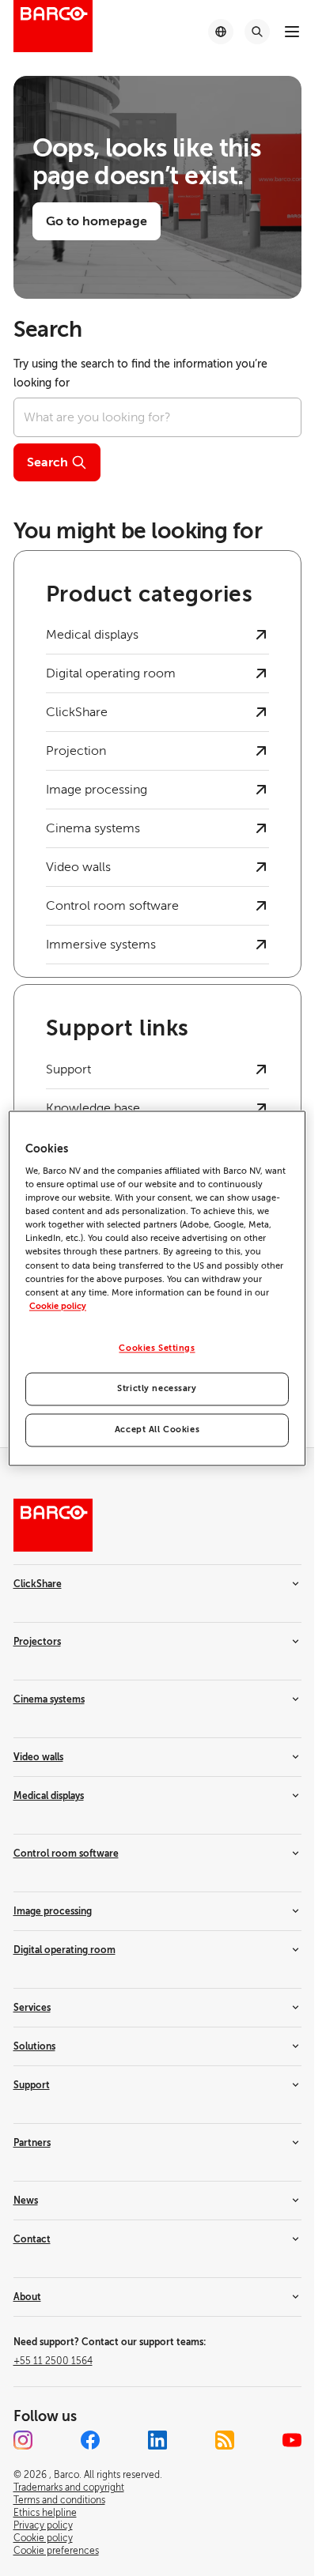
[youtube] (292, 2440)
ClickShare (38, 1584)
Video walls (38, 1757)
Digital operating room (64, 1950)
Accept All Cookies (157, 1429)
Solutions (34, 2046)
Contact (32, 2239)
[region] (157, 1288)
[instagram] (23, 2440)
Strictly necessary (157, 1388)
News (26, 2201)
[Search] (257, 32)
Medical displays (49, 1796)
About (27, 2297)
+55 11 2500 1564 (53, 2361)
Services (32, 2008)
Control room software (66, 1854)
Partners (32, 2143)
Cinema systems (49, 1699)
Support (32, 2085)
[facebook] (90, 2440)
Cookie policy (58, 1306)
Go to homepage (97, 221)
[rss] (225, 2440)
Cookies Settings (157, 1348)
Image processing (53, 1911)
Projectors (37, 1642)
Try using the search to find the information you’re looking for (140, 373)
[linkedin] (157, 2440)
